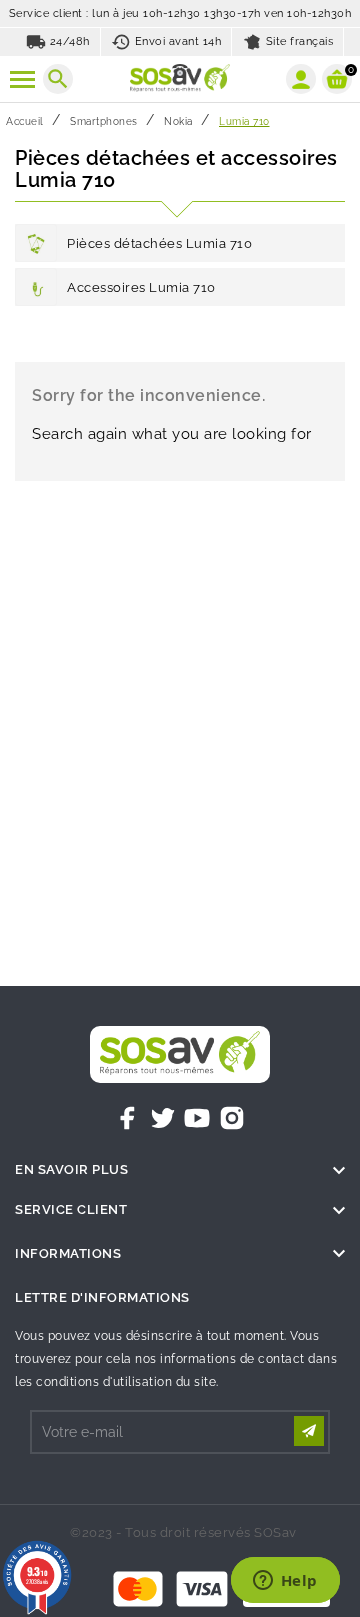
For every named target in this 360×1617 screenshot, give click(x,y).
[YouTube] (197, 1118)
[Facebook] (128, 1118)
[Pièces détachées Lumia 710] (36, 243)
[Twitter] (163, 1118)
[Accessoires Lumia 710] (36, 287)
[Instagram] (232, 1118)
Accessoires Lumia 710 (141, 287)
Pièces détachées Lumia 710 (159, 243)
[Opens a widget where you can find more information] (285, 1582)
